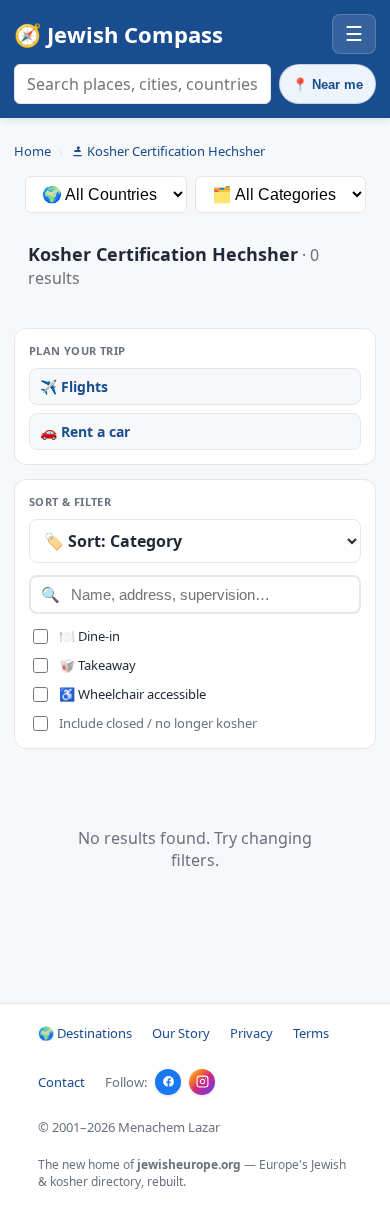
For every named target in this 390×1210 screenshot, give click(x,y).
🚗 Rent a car (85, 431)
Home (32, 151)
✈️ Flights (74, 386)
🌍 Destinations (85, 1033)
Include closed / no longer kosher (158, 723)
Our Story (181, 1033)
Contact (61, 1082)
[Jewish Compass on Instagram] (202, 1082)
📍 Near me (327, 84)
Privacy (251, 1033)
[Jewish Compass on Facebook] (168, 1082)
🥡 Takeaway (97, 665)
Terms (311, 1033)
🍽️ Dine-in (89, 636)
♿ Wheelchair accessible (132, 694)
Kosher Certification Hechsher (176, 151)
